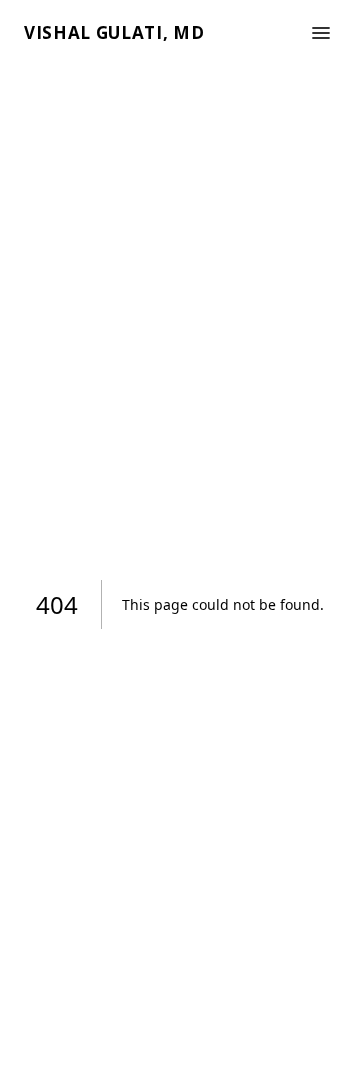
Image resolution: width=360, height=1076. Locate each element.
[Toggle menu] (321, 33)
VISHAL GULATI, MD (114, 32)
